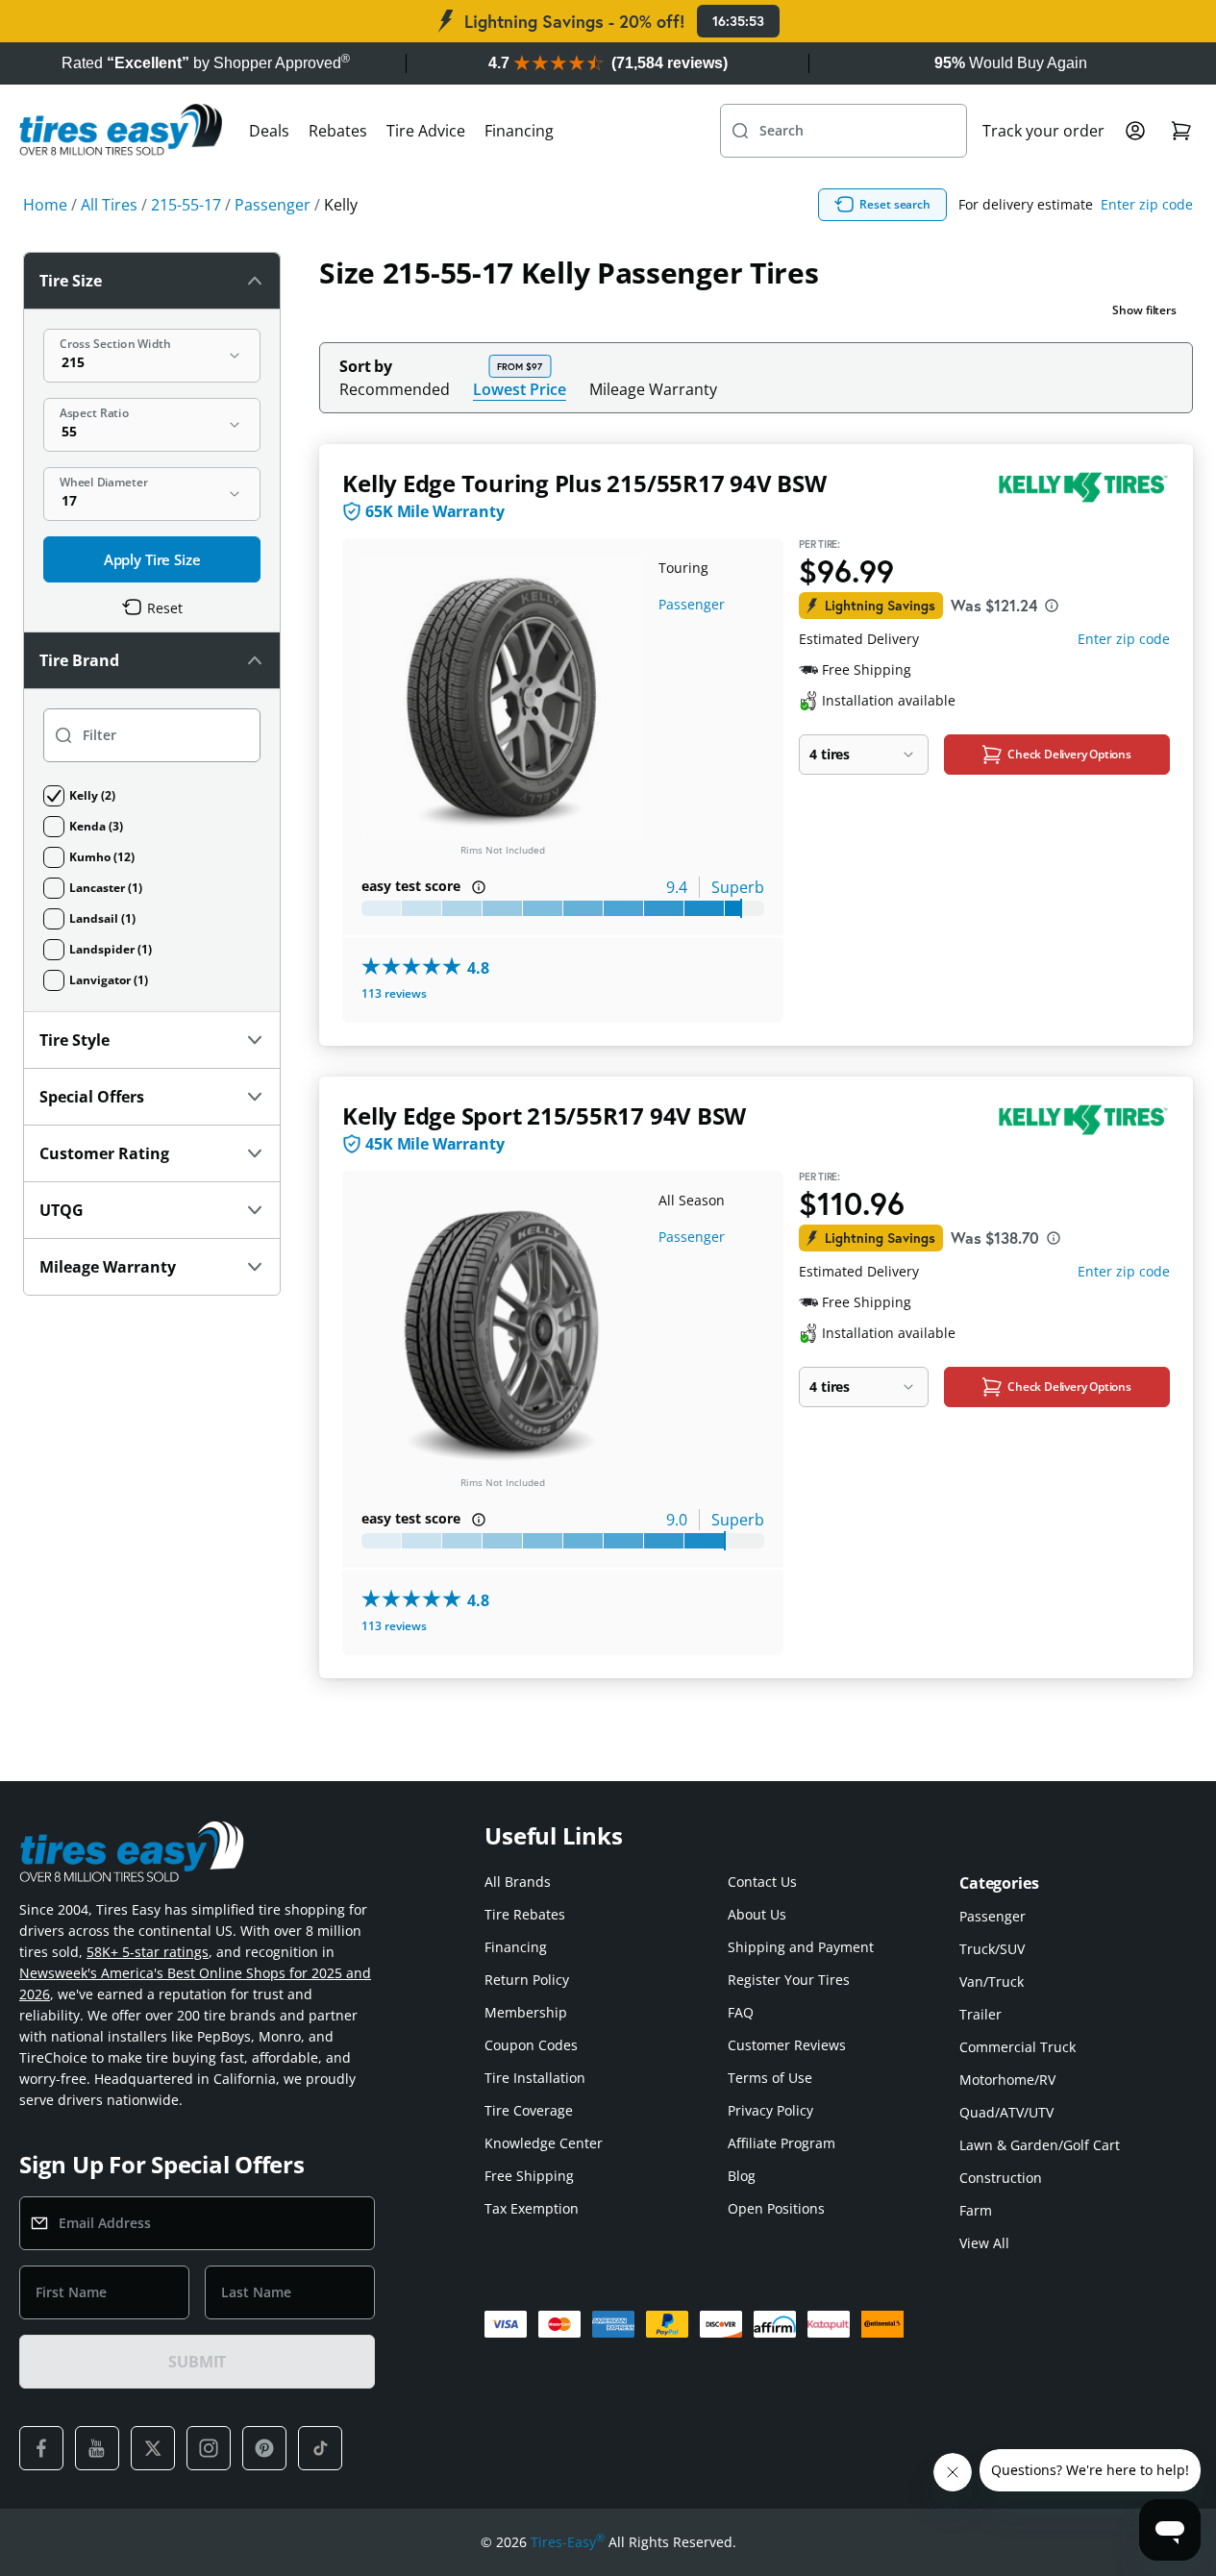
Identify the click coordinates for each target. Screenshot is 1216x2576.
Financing (519, 131)
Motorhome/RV (1007, 2080)
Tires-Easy (568, 2541)
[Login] (1135, 131)
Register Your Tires (789, 1980)
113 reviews (394, 993)
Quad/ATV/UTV (1006, 2112)
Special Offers (92, 1097)
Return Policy (527, 1980)
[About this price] (1052, 606)
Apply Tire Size (152, 559)
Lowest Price (520, 389)
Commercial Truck (1017, 2047)
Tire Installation (535, 2078)
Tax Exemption (532, 2208)
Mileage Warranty (653, 389)
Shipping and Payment (801, 1947)
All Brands (518, 1882)
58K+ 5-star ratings (148, 1952)
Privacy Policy (770, 2110)
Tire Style (74, 1040)
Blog (742, 2176)
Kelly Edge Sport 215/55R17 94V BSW (544, 1115)
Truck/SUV (992, 1949)
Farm (976, 2210)
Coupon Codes (531, 2045)
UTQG (62, 1210)
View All (984, 2243)
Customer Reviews (787, 2045)
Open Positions (776, 2208)
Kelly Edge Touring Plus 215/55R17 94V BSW (584, 483)
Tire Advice (426, 131)
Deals (269, 131)
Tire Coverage (529, 2110)
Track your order (1043, 131)
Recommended (395, 389)
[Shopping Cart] (1181, 131)
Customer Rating (104, 1153)
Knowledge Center (544, 2143)
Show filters (1144, 310)
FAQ (741, 2012)
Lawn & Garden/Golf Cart (1040, 2145)
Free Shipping (529, 2176)
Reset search (895, 204)
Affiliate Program (782, 2143)
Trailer (980, 2014)
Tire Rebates (525, 1914)
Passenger (692, 604)
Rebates (338, 131)
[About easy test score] (479, 887)
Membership (526, 2012)
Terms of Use (770, 2078)
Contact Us (762, 1882)
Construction (1001, 2178)
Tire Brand (79, 660)
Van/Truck (992, 1982)
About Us (757, 1914)
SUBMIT (197, 2362)
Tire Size (71, 281)
